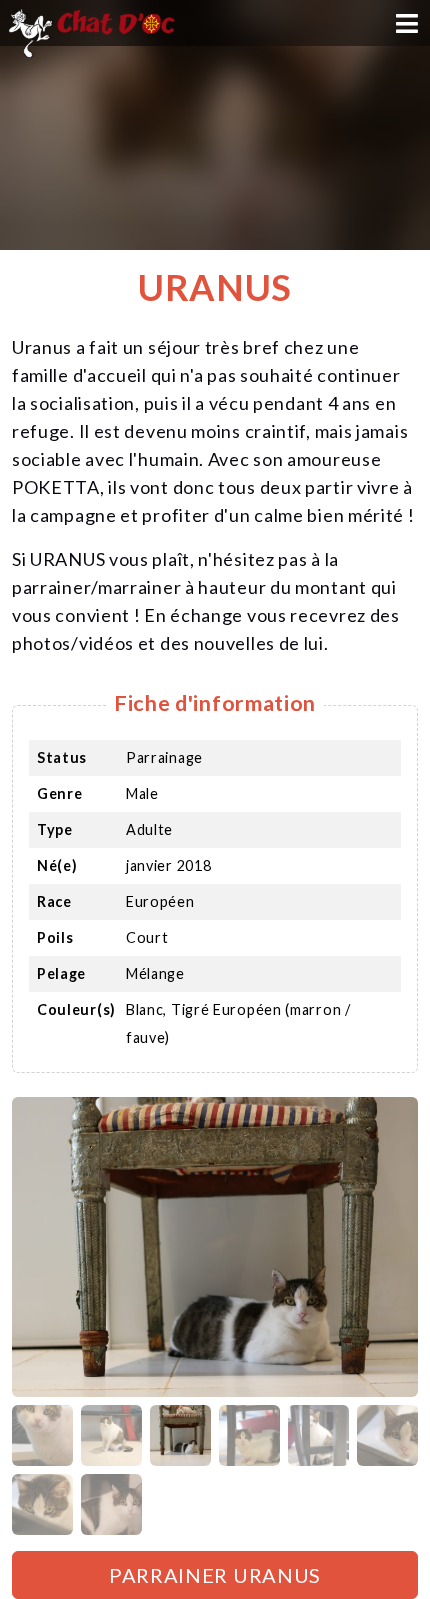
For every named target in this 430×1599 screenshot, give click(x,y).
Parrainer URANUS (215, 1575)
